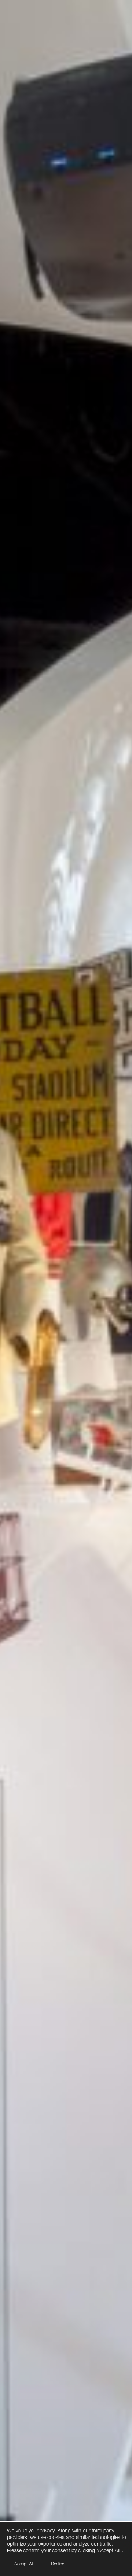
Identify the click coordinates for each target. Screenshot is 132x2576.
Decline (58, 2564)
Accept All (24, 2564)
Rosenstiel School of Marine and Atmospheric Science (66, 2516)
